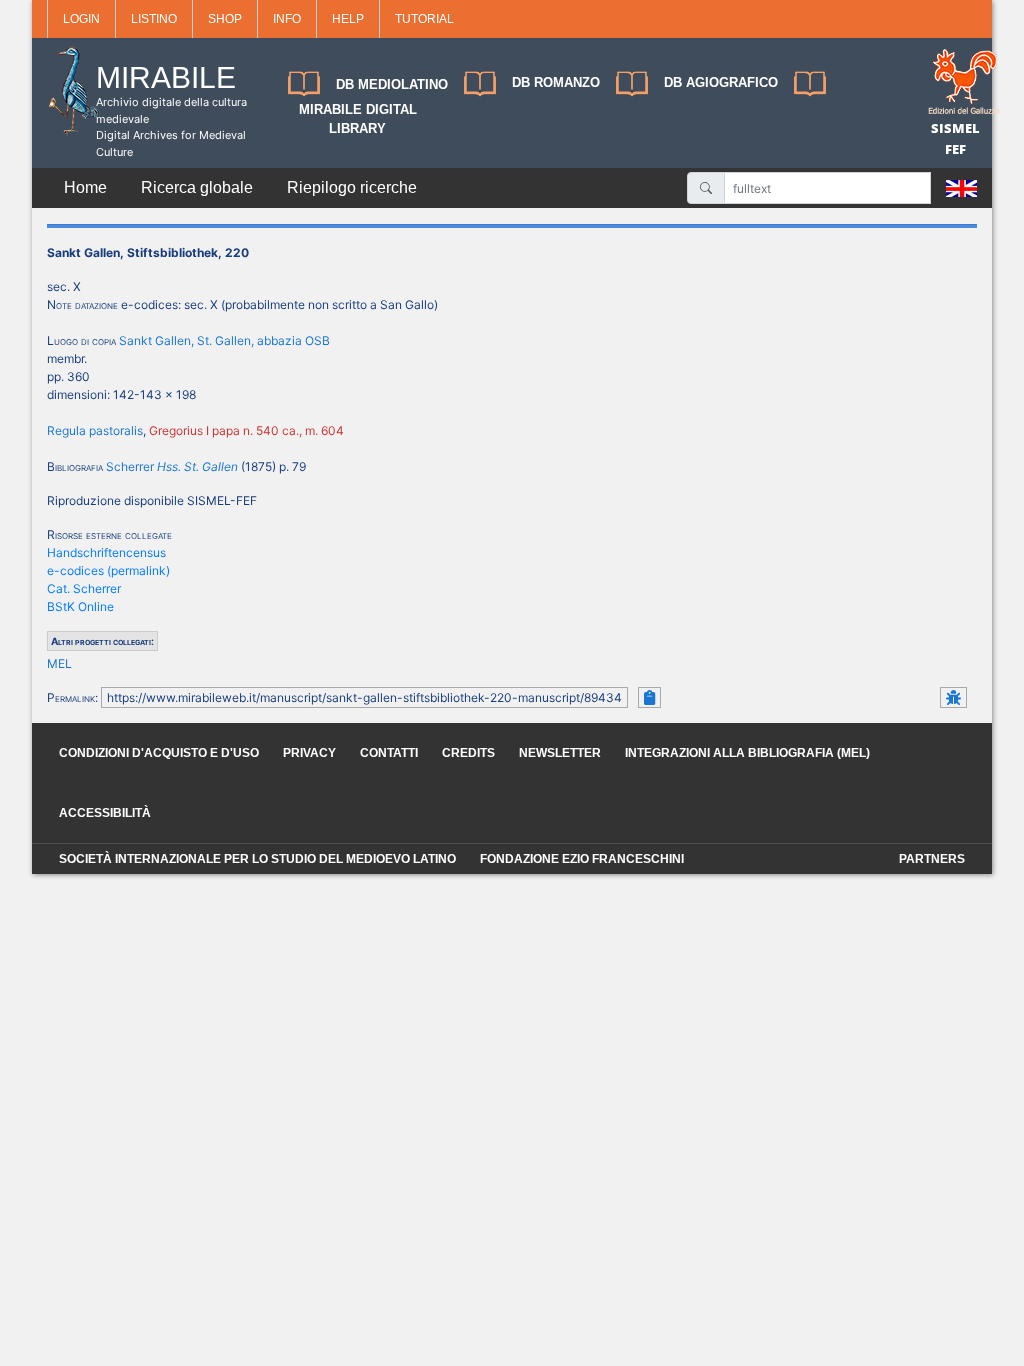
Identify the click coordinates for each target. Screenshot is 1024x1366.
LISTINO (154, 19)
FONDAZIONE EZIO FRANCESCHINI (582, 859)
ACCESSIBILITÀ (105, 813)
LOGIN (81, 19)
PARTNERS (932, 859)
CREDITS (468, 753)
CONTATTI (389, 753)
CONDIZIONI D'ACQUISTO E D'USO (159, 753)
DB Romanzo (556, 82)
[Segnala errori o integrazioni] (953, 697)
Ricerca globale (197, 187)
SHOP (225, 19)
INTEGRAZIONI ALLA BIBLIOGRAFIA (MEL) (747, 753)
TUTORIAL (424, 19)
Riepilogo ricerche (352, 187)
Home (85, 187)
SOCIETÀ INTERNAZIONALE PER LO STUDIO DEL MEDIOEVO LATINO (257, 859)
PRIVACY (309, 753)
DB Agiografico (721, 82)
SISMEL (955, 128)
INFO (287, 19)
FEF (955, 149)
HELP (348, 19)
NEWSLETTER (560, 753)
